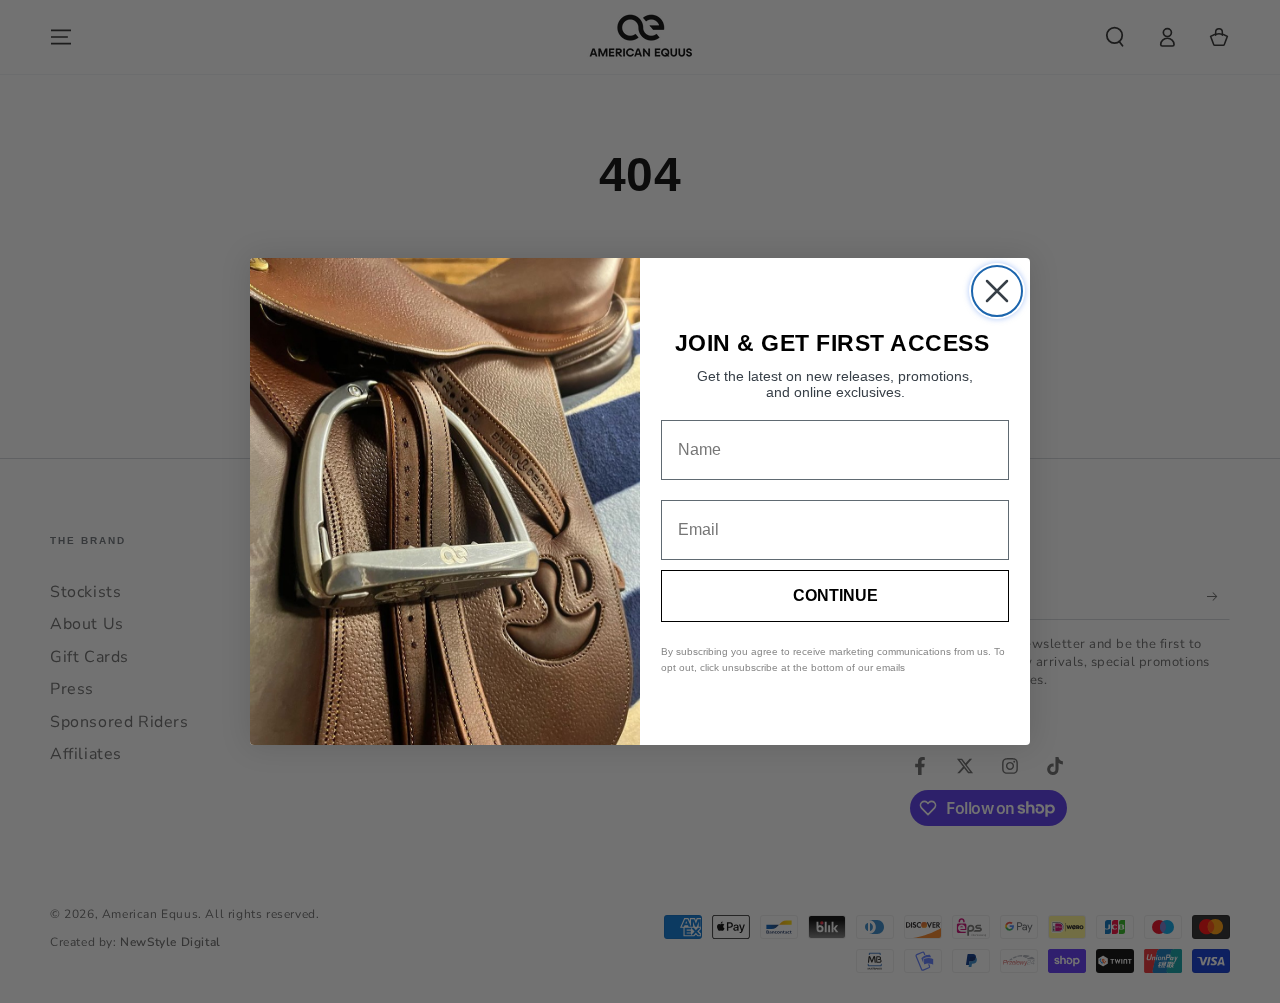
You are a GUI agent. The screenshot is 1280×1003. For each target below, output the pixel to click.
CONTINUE (835, 595)
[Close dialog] (997, 291)
